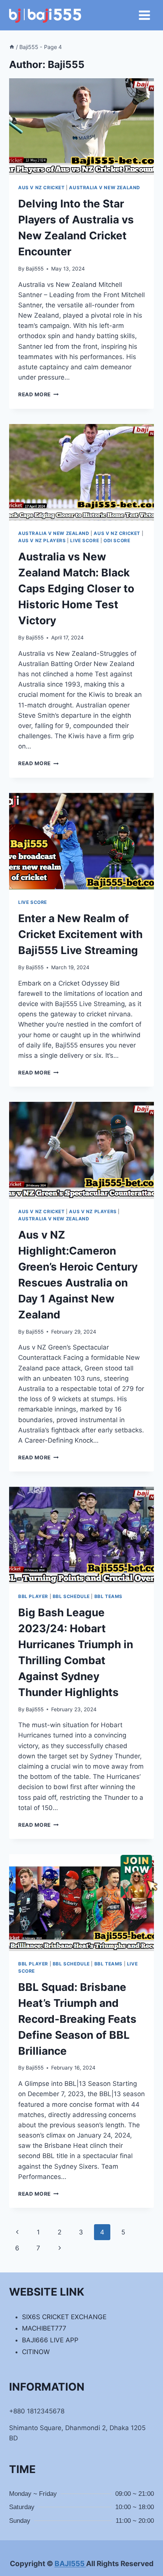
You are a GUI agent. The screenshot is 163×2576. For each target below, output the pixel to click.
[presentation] (81, 127)
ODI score (117, 540)
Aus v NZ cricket (42, 188)
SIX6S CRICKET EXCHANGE (64, 2317)
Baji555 (35, 269)
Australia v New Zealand (105, 188)
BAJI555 (70, 2564)
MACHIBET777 (44, 2328)
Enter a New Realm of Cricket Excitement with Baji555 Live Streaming (80, 934)
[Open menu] (144, 15)
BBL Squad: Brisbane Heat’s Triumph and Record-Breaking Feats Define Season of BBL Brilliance (77, 2019)
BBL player (33, 1596)
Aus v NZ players (42, 540)
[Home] (12, 47)
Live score (85, 540)
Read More (38, 394)
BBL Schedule (71, 1596)
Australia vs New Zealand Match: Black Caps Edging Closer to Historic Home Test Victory (76, 589)
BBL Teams (108, 1596)
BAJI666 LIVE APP (50, 2340)
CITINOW (36, 2352)
